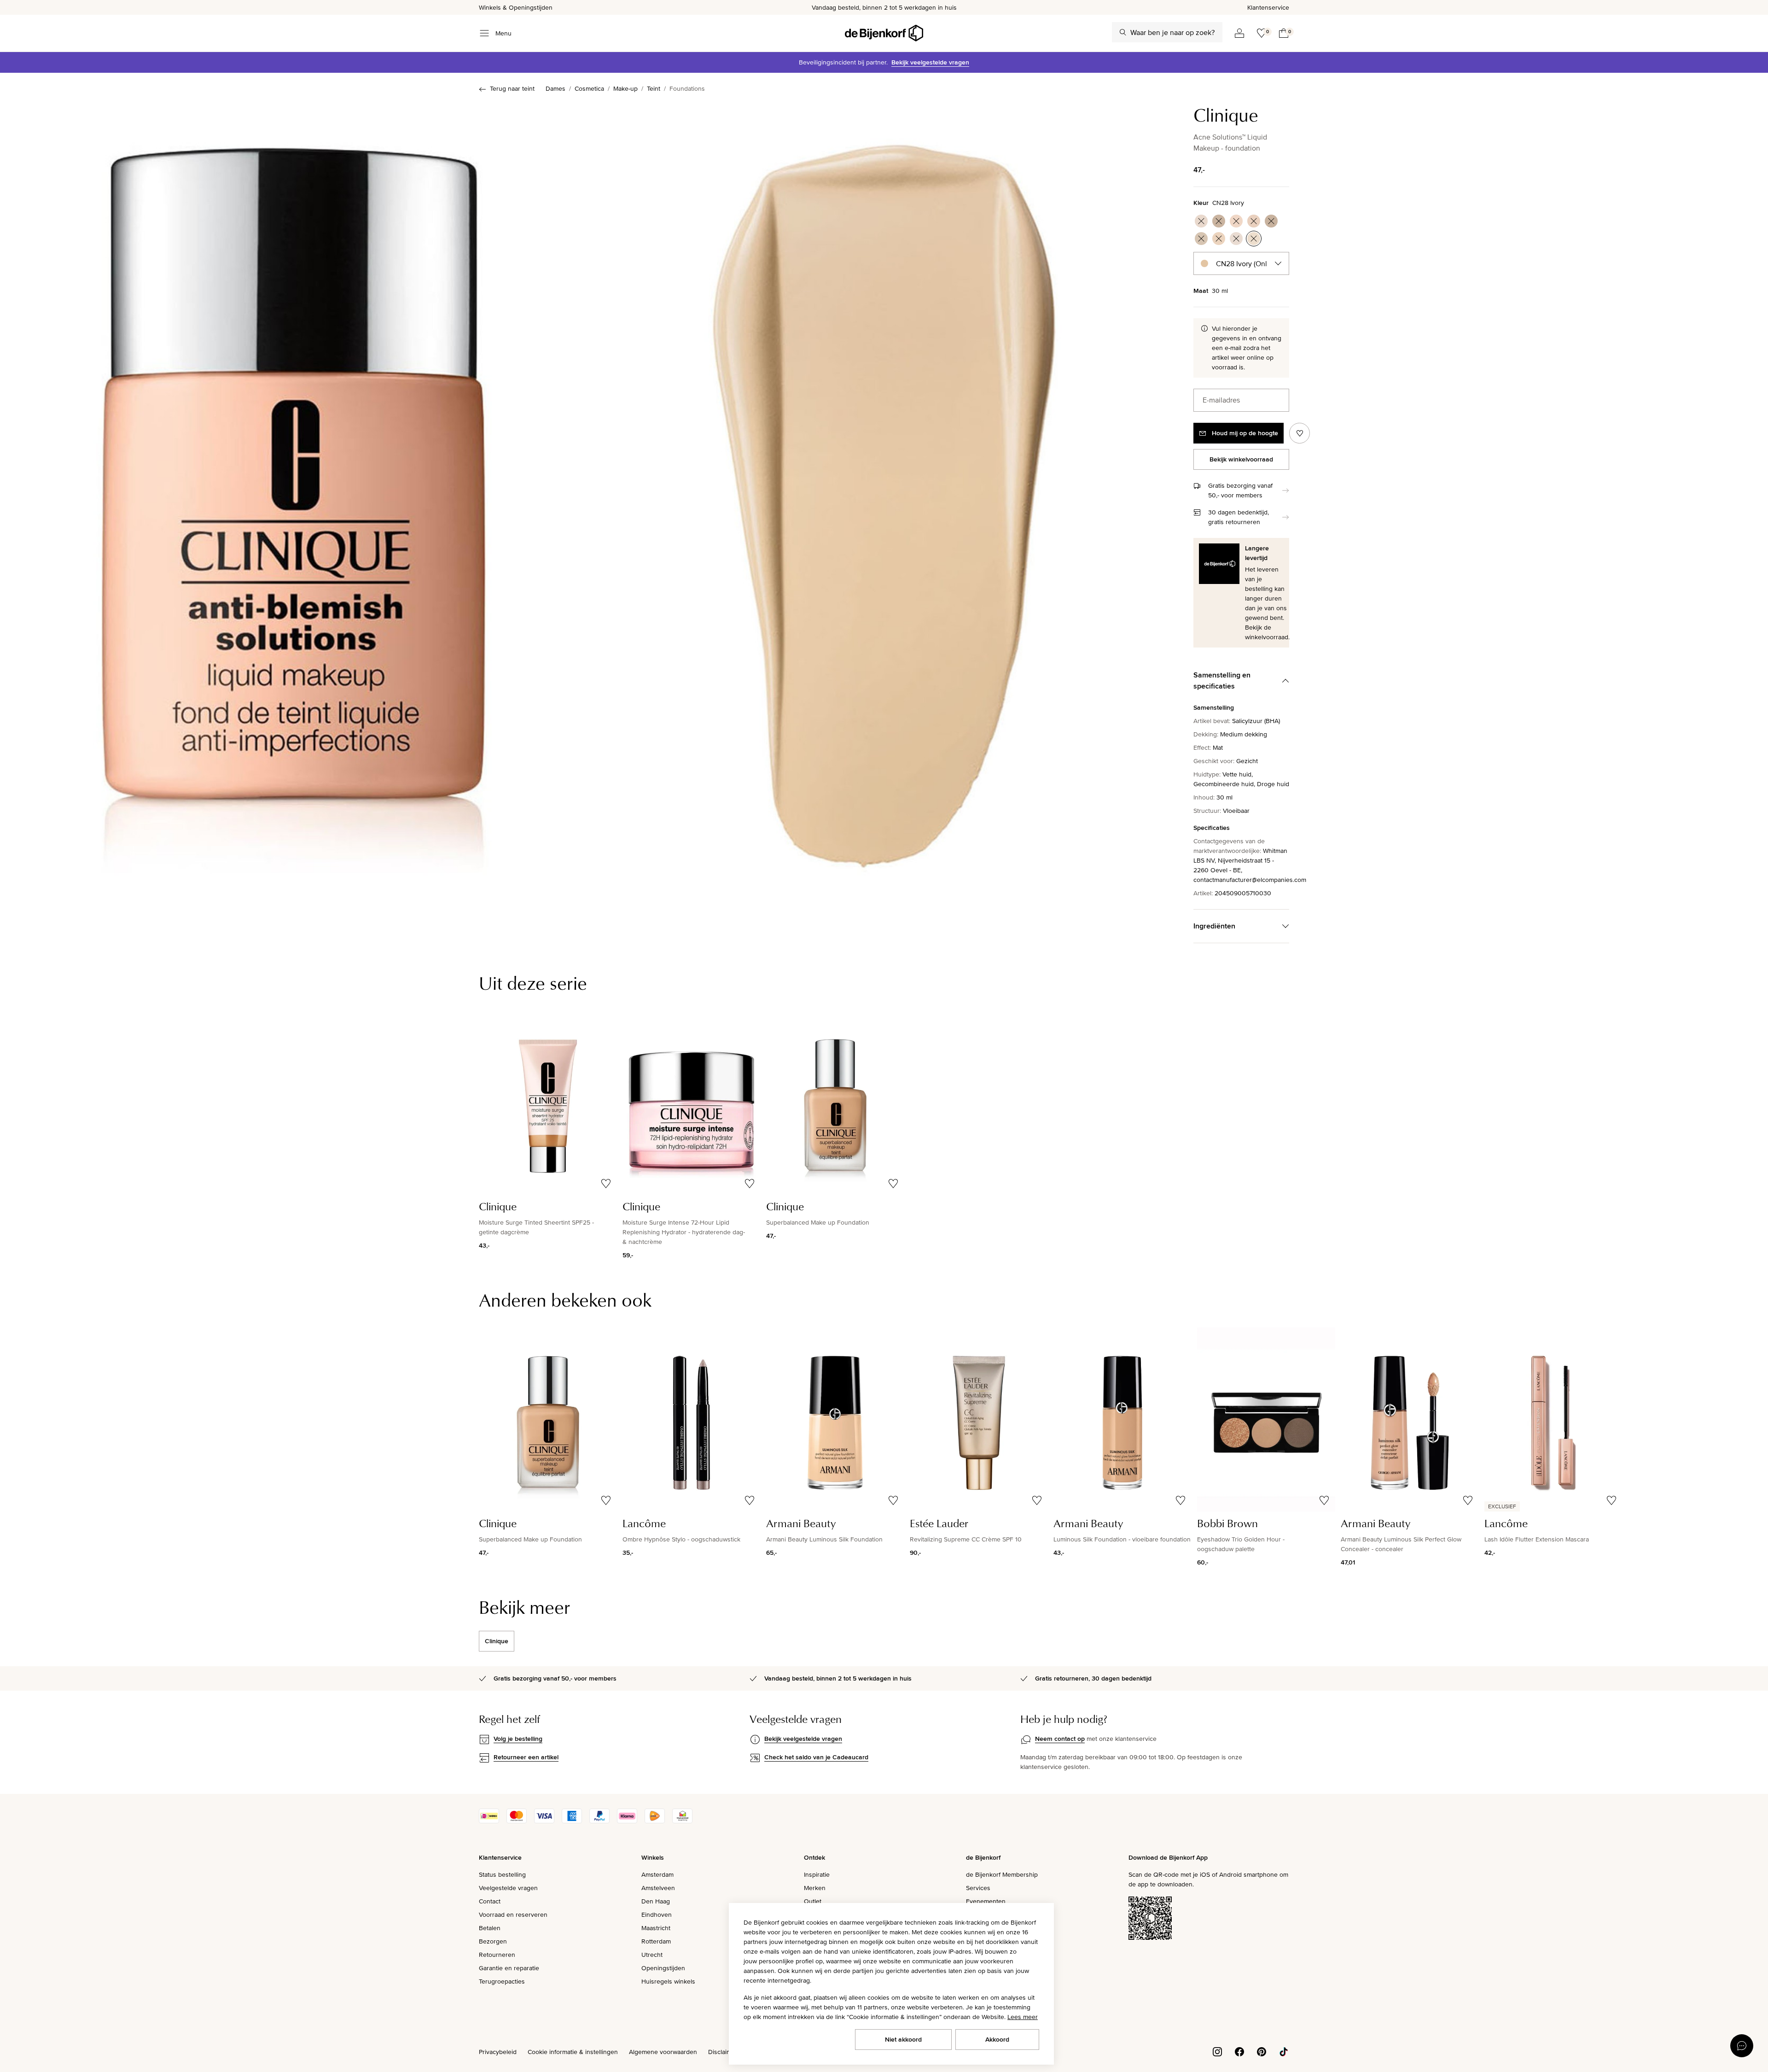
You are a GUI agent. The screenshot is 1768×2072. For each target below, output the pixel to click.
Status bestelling (502, 1874)
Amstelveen (658, 1888)
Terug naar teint (512, 88)
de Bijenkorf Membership (1002, 1874)
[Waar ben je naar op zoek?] (1123, 32)
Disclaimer (723, 2052)
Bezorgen (493, 1941)
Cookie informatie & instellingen (573, 2052)
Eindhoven (657, 1914)
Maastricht (656, 1928)
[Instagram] (1217, 2051)
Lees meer (1023, 2017)
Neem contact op (1060, 1739)
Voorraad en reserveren (513, 1914)
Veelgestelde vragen (508, 1888)
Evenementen (986, 1901)
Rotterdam (656, 1941)
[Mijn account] (1239, 33)
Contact (490, 1901)
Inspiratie (817, 1874)
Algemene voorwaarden (663, 2052)
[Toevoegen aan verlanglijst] (1300, 433)
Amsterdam (657, 1874)
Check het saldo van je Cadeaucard (816, 1757)
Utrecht (652, 1955)
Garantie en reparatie (509, 1968)
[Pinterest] (1262, 2051)
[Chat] (1742, 2046)
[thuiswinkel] (682, 1821)
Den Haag (656, 1901)
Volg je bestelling (518, 1739)
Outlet (813, 1901)
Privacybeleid (498, 2052)
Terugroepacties (502, 1981)
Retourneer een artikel (526, 1757)
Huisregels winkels (668, 1981)
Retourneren (497, 1955)
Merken (815, 1888)
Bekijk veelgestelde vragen (930, 62)
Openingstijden (663, 1968)
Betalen (490, 1928)
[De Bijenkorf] (884, 33)
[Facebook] (1239, 2051)
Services (978, 1888)
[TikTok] (1284, 2051)
